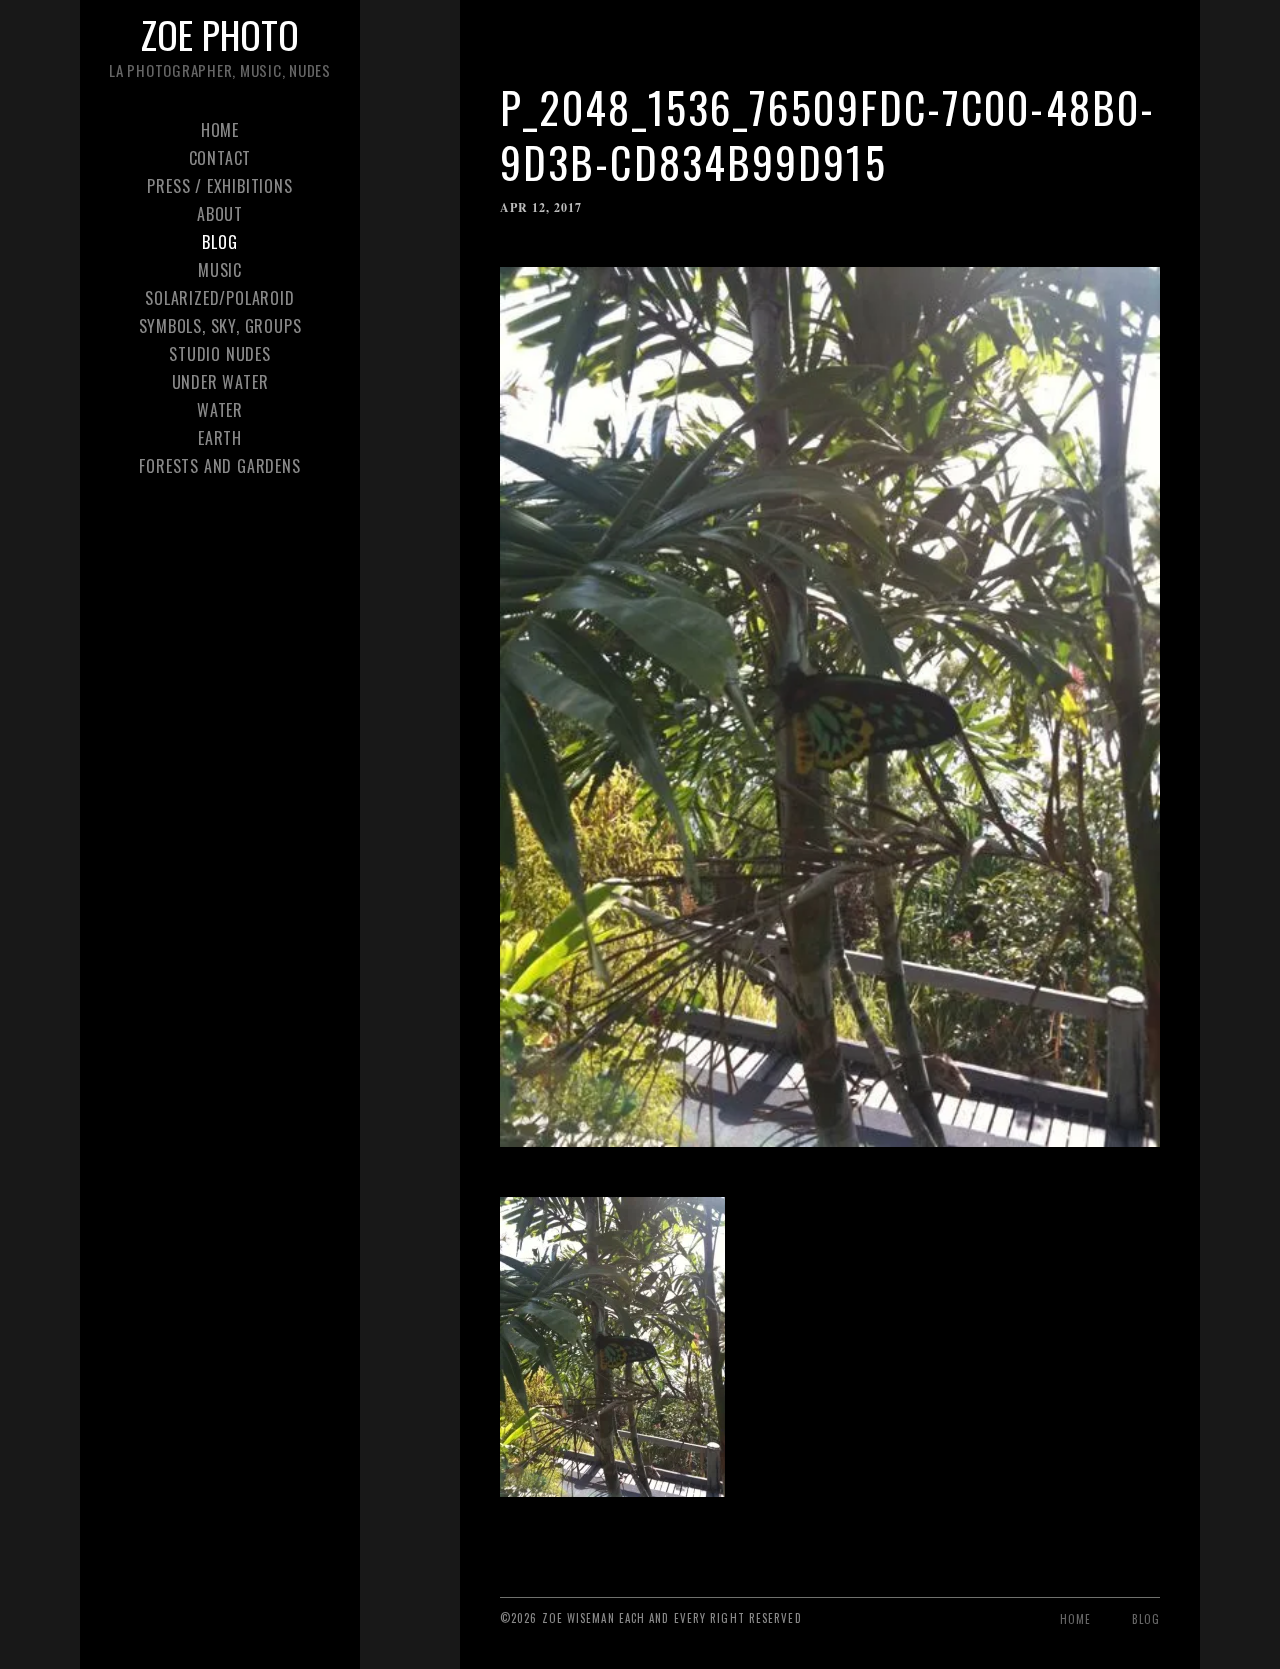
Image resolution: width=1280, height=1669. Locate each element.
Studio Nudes (220, 354)
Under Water (220, 382)
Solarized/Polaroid (219, 298)
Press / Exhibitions (219, 186)
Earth (220, 438)
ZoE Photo (220, 34)
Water (220, 410)
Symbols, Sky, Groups (220, 326)
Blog (219, 242)
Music (220, 270)
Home (220, 130)
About (220, 214)
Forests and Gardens (219, 466)
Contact (220, 158)
